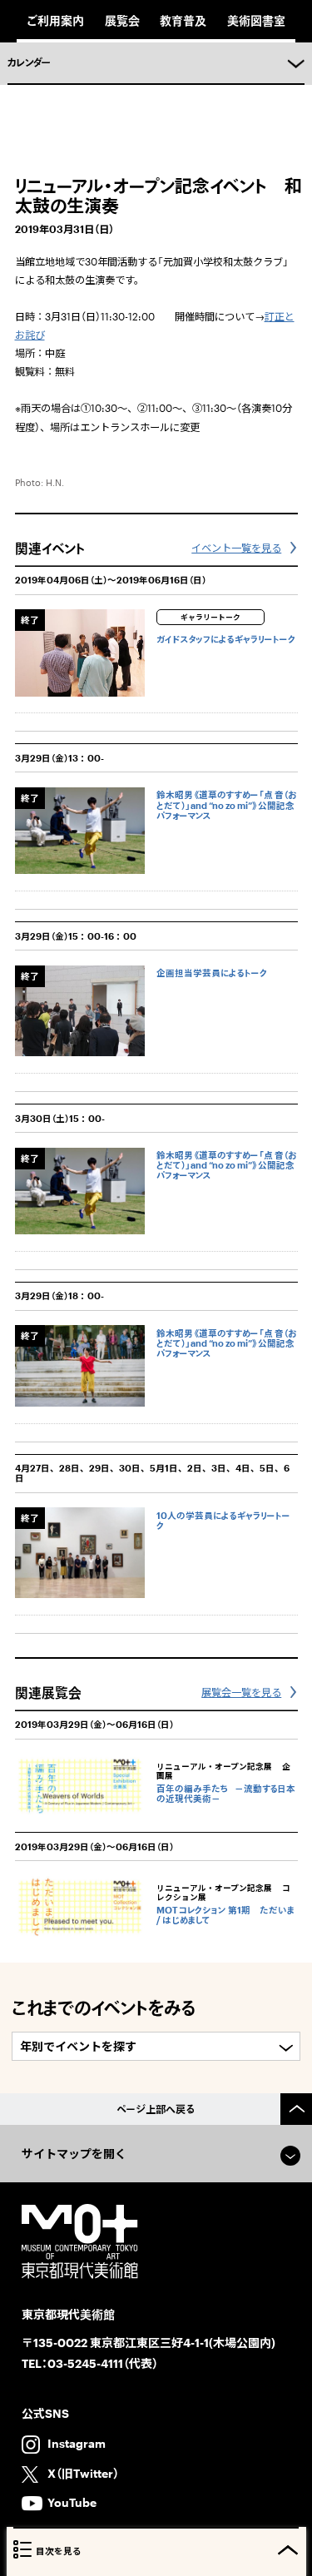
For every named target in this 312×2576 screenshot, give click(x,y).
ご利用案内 (55, 20)
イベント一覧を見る (236, 548)
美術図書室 (256, 20)
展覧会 (122, 20)
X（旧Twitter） (83, 2473)
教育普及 (183, 20)
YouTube (72, 2502)
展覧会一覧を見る (241, 1692)
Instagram (77, 2443)
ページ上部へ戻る (156, 2109)
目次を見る (59, 2551)
